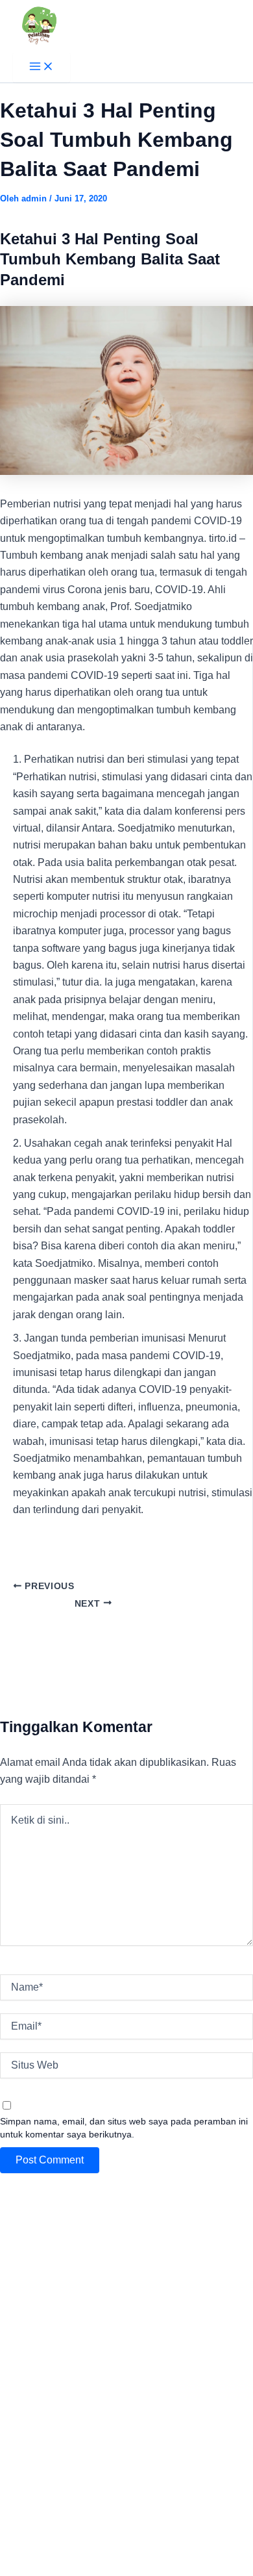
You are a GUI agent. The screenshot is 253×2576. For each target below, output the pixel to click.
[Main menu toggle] (42, 67)
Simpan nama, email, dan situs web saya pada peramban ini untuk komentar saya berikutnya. (124, 2128)
